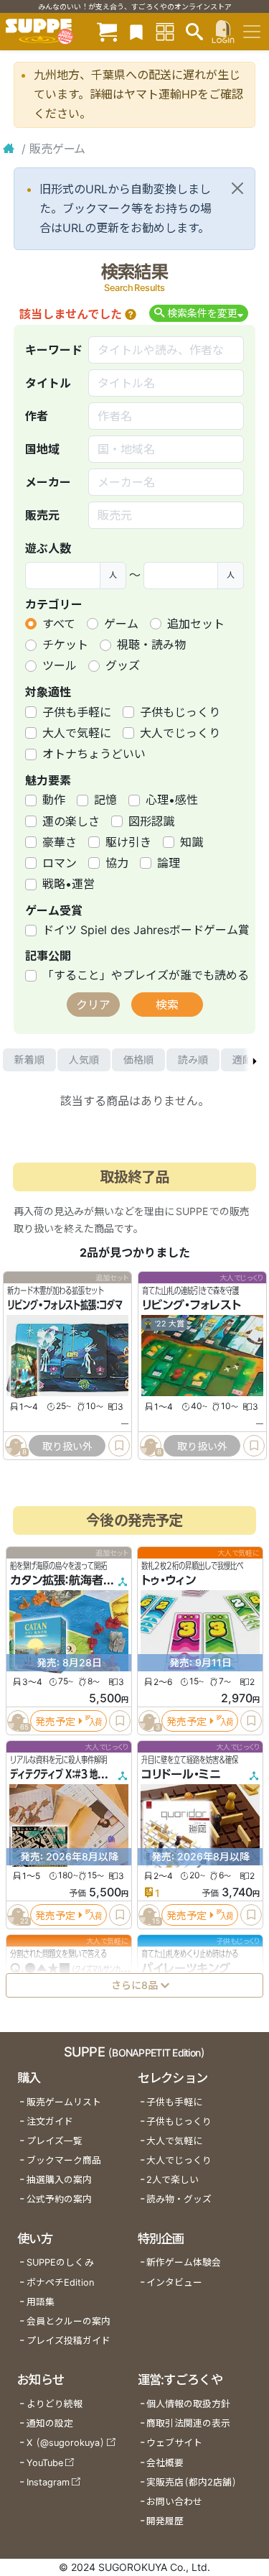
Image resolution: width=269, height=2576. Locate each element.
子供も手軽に (77, 712)
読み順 (193, 1060)
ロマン (60, 863)
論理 (169, 863)
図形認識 (151, 821)
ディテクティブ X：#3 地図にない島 (74, 1775)
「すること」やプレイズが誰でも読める (146, 975)
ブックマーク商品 (64, 2160)
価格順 (138, 1060)
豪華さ (60, 842)
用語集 (41, 2302)
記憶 (105, 800)
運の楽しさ (71, 821)
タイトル (48, 383)
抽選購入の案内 (59, 2180)
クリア (93, 1005)
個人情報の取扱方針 (188, 2404)
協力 (117, 863)
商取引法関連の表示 (188, 2423)
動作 (54, 800)
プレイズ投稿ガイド (69, 2341)
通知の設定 (50, 2423)
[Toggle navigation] (252, 32)
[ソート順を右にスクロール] (255, 1060)
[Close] (237, 188)
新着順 (29, 1060)
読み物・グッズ (179, 2199)
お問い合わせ (174, 2502)
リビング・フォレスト (192, 1305)
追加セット (196, 624)
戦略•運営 (69, 884)
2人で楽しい (173, 2180)
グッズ (123, 665)
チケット (65, 645)
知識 (192, 842)
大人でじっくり (180, 733)
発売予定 (55, 1721)
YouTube (45, 2463)
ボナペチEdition (60, 2282)
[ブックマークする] (119, 1446)
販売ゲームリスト (64, 2102)
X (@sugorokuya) (66, 2443)
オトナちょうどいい (94, 754)
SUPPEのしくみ (60, 2262)
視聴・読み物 (151, 645)
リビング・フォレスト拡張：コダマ (65, 1305)
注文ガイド (50, 2122)
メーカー (48, 482)
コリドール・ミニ (181, 1775)
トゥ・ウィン (169, 1581)
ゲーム (121, 624)
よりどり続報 (55, 2404)
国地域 (42, 449)
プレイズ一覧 (55, 2141)
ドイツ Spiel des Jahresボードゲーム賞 (146, 930)
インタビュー (174, 2282)
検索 (167, 1005)
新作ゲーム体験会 (184, 2262)
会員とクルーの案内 (69, 2321)
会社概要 (165, 2463)
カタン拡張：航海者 (57, 1581)
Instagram (48, 2482)
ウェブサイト (174, 2443)
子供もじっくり (180, 712)
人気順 (84, 1060)
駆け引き (128, 842)
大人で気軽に (77, 733)
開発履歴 (165, 2521)
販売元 (42, 515)
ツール (60, 665)
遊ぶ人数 (48, 548)
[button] (131, 314)
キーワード (54, 350)
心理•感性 (172, 800)
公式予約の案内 (59, 2199)
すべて (59, 624)
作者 (37, 416)
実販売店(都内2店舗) (192, 2482)
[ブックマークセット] (136, 31)
